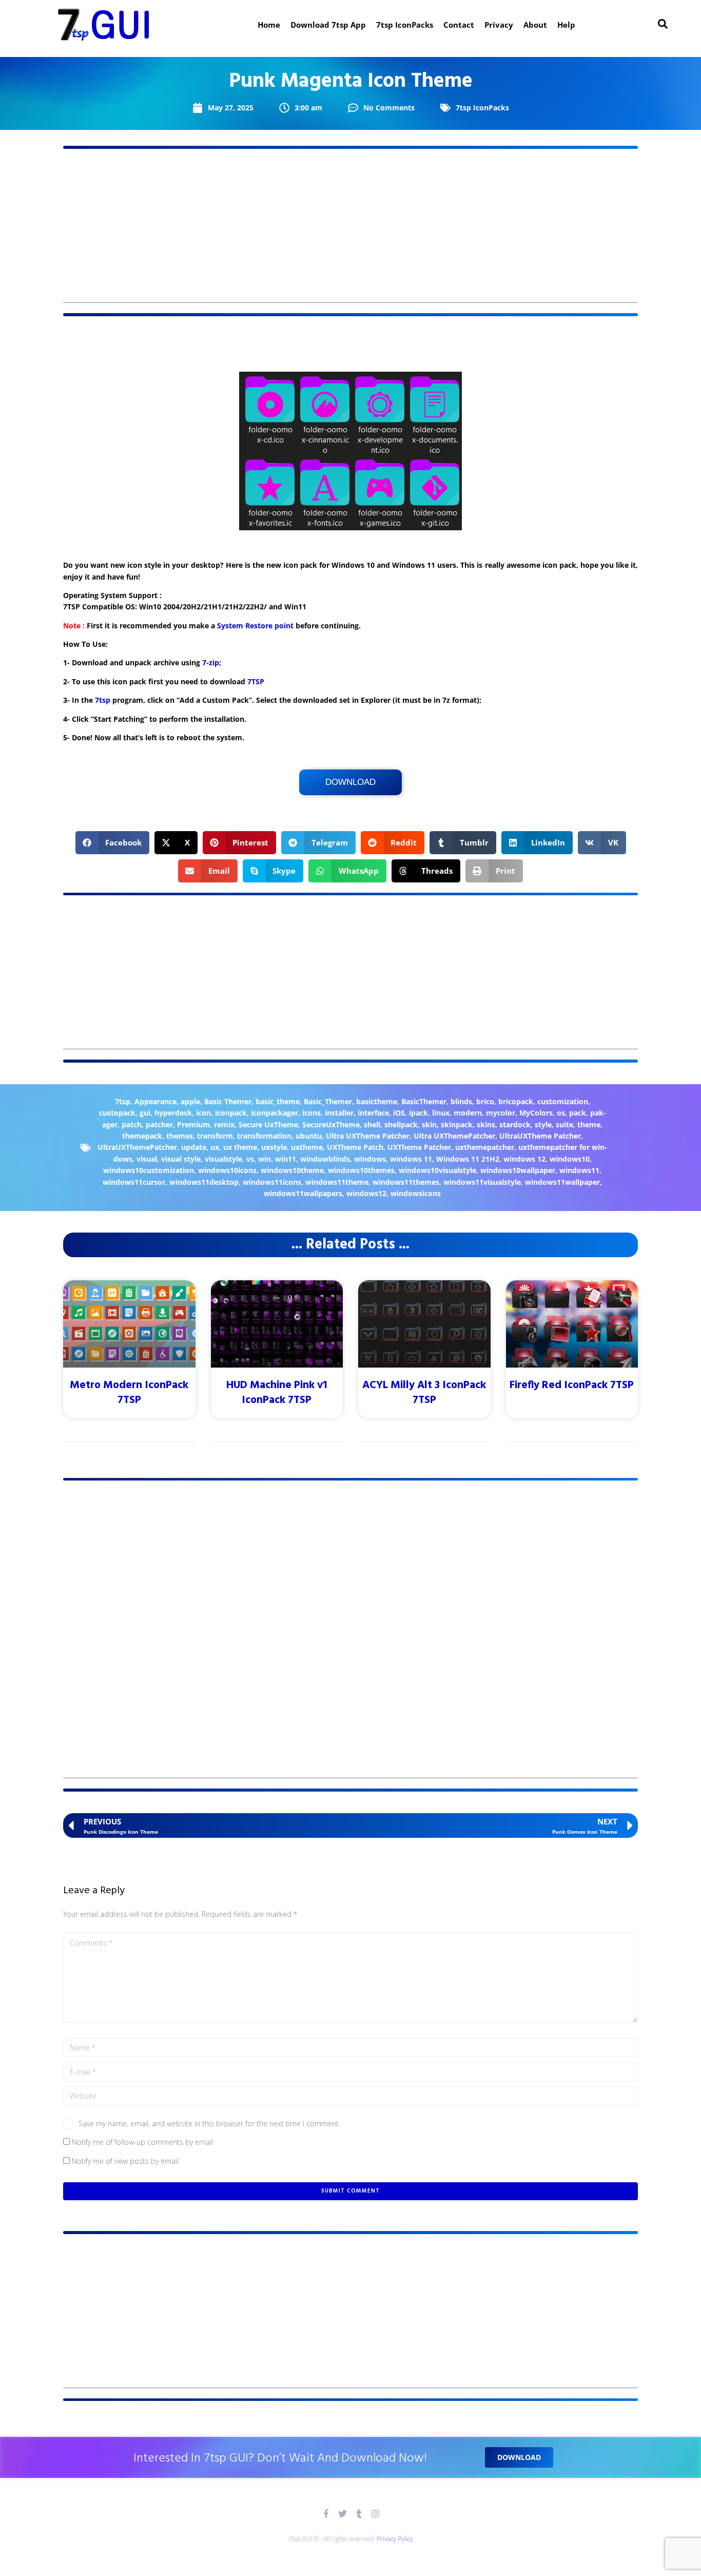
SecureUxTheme (331, 1124)
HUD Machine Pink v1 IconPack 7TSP (277, 1393)
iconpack (231, 1113)
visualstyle (223, 1159)
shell (372, 1124)
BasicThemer (424, 1101)
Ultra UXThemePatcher (454, 1136)
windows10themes (361, 1170)
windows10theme (292, 1170)
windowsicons (416, 1193)
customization (563, 1101)
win (265, 1159)
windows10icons (227, 1170)
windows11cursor (134, 1182)
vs (250, 1159)
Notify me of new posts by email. (126, 2161)
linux (441, 1113)
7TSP (256, 681)
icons (311, 1113)
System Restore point (255, 626)
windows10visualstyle (437, 1170)
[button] (113, 843)
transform (215, 1136)
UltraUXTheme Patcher (540, 1136)
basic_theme (278, 1101)
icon (203, 1113)
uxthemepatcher (485, 1147)
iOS (399, 1113)
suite (564, 1124)
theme (589, 1124)
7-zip (211, 662)
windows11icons (272, 1182)
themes (180, 1136)
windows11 (579, 1170)
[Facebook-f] (326, 2514)
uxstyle (274, 1147)
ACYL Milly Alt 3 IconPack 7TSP (424, 1393)
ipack (418, 1113)
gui (145, 1113)
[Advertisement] (350, 231)
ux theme (240, 1147)
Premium (193, 1124)
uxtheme (307, 1147)
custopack (117, 1113)
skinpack (457, 1124)
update (194, 1147)
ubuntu (309, 1136)
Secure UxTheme (268, 1124)
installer (339, 1113)
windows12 (366, 1193)
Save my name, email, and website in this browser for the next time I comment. (209, 2123)
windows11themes (406, 1182)
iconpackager (275, 1113)
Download (350, 782)
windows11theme (337, 1182)
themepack (142, 1136)
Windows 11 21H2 (468, 1159)
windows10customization (149, 1170)
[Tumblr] (359, 2514)
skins (486, 1124)
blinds (461, 1101)
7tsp (103, 700)
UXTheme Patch (355, 1147)
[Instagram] (375, 2514)
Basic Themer (228, 1101)
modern (468, 1113)
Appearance (155, 1101)
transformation (264, 1136)
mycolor (501, 1113)
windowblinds (325, 1159)
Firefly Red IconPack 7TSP (572, 1385)
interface (373, 1113)
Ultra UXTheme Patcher (368, 1136)
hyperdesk (173, 1113)
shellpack (401, 1124)
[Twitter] (343, 2514)
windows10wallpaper (518, 1170)
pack (578, 1113)
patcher (159, 1124)
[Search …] (663, 25)
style (543, 1124)
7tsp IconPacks (482, 108)
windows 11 (411, 1159)
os (561, 1113)
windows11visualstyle (482, 1182)
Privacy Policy (395, 2539)
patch (132, 1124)
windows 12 (524, 1159)
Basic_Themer (328, 1101)
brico (485, 1101)
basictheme (377, 1101)
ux (215, 1147)
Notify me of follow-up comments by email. (143, 2142)
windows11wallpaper (562, 1182)
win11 (286, 1159)
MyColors (536, 1113)
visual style (181, 1159)
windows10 (570, 1159)
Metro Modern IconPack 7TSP (129, 1393)
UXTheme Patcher (419, 1147)
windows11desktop (204, 1182)
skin (429, 1124)
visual (147, 1159)
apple (190, 1101)
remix (224, 1124)
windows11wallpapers (303, 1193)
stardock (515, 1124)
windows (370, 1159)
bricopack (516, 1101)
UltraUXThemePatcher (137, 1147)
